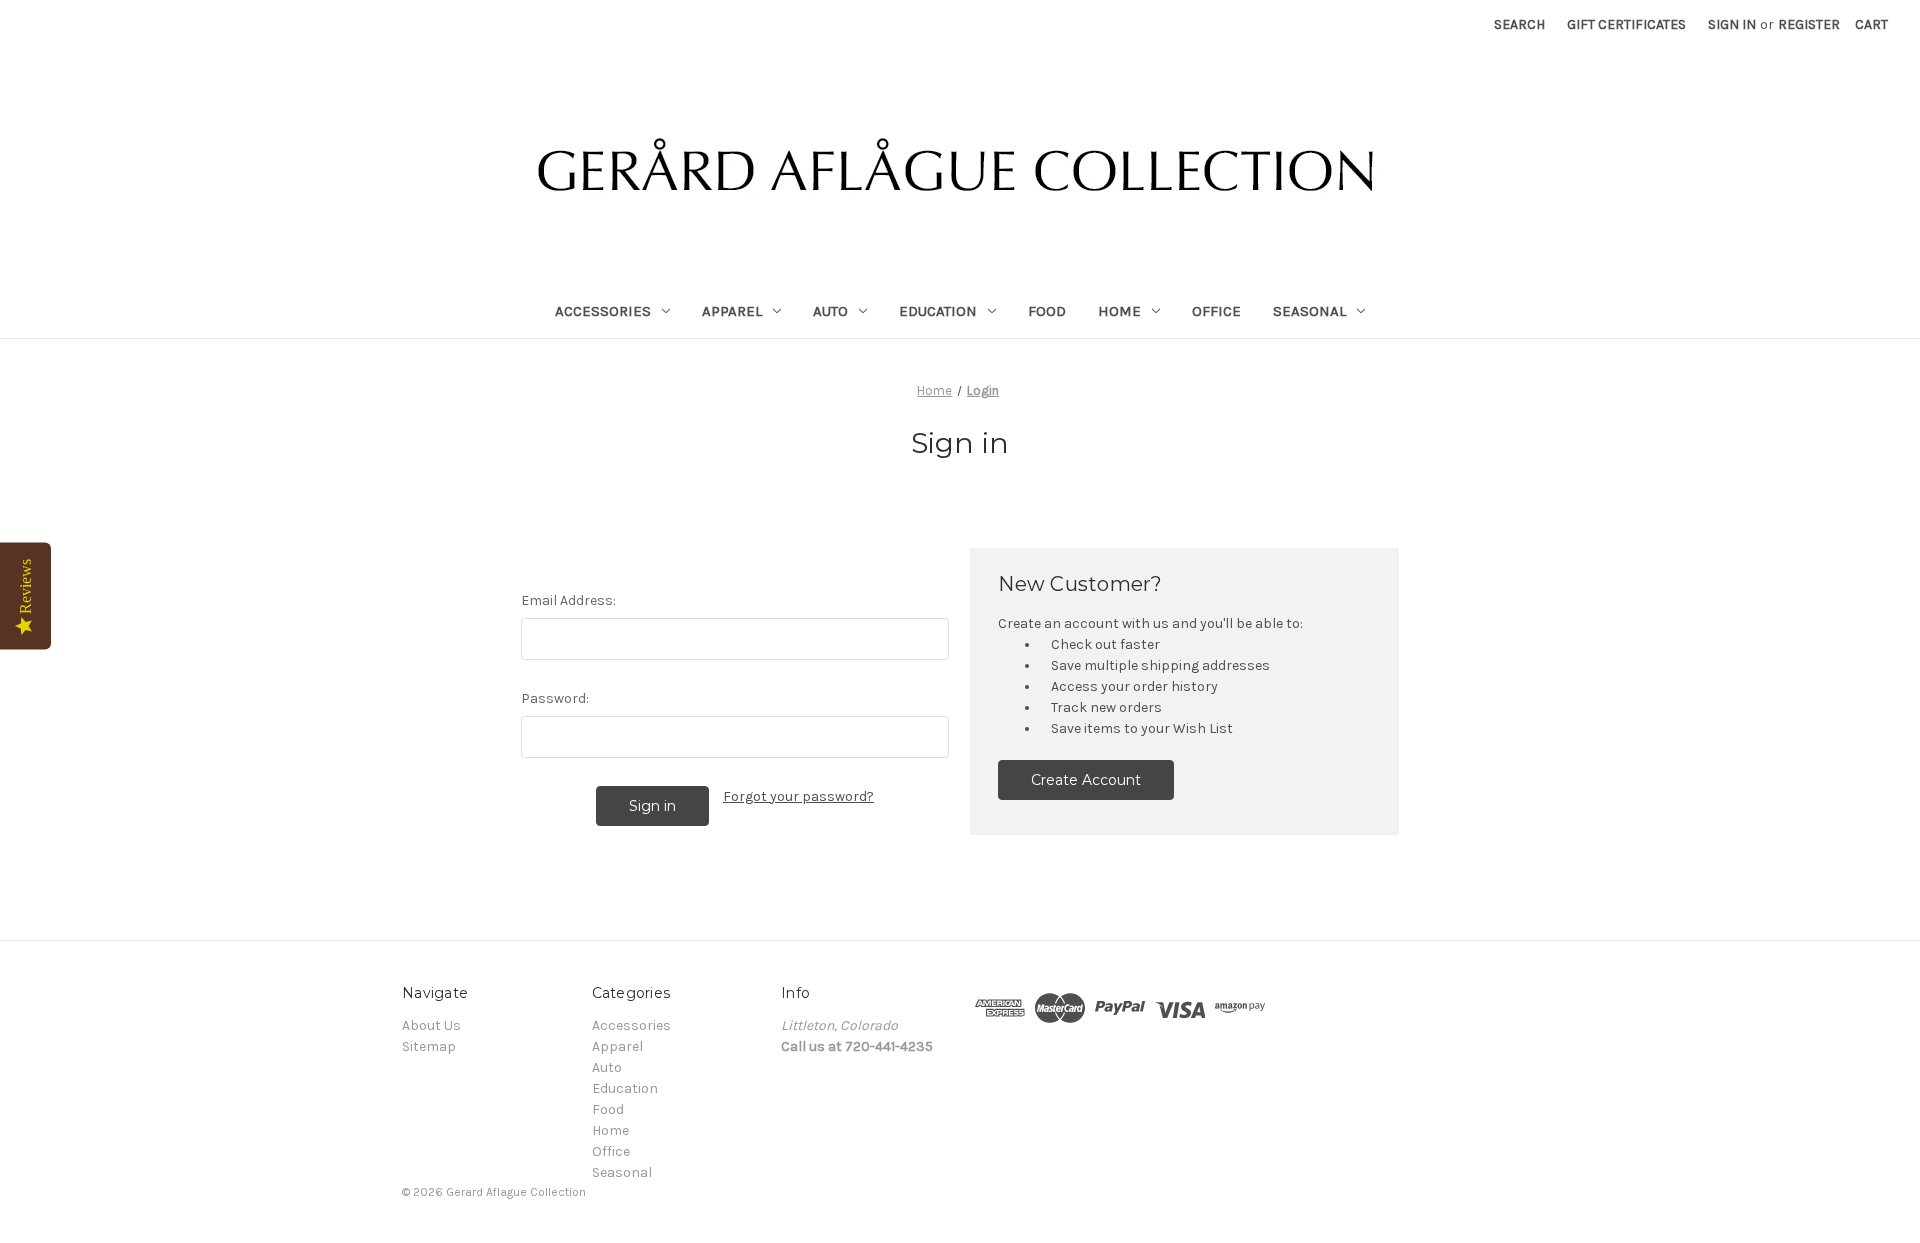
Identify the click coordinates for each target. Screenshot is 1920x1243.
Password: (555, 698)
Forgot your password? (798, 796)
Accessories (603, 311)
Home (1119, 311)
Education (938, 311)
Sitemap (429, 1046)
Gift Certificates (1626, 24)
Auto (830, 311)
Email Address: (568, 600)
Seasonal (1309, 311)
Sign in (1732, 24)
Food (1047, 311)
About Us (431, 1025)
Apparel (732, 311)
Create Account (1086, 780)
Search (1519, 24)
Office (1216, 311)
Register (1809, 24)
